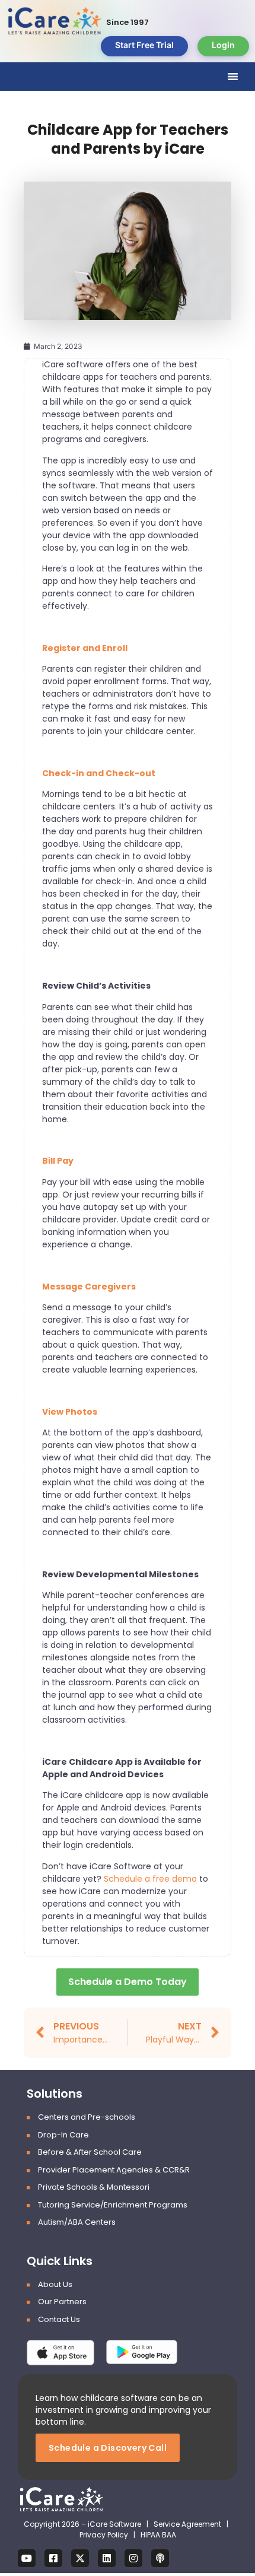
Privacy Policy (104, 2535)
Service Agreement (188, 2524)
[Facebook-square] (53, 2558)
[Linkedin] (107, 2558)
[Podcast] (160, 2558)
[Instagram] (133, 2558)
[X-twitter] (80, 2558)
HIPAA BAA (158, 2535)
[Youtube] (27, 2558)
